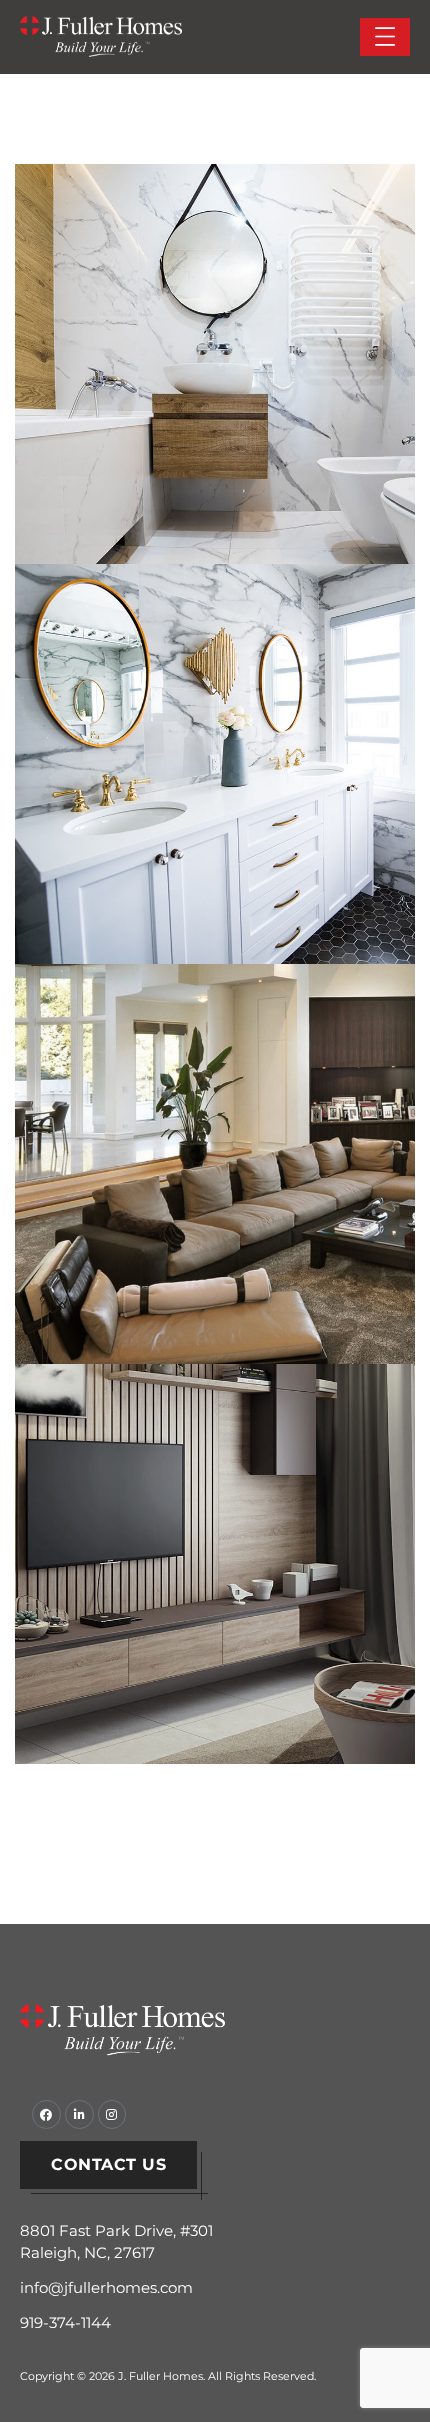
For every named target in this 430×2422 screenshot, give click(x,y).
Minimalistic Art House (215, 1542)
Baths (160, 790)
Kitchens (272, 390)
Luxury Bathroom (215, 742)
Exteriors (160, 1590)
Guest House (215, 342)
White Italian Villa (215, 1142)
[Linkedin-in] (79, 2114)
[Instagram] (112, 2114)
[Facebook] (46, 2114)
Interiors (160, 390)
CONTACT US (108, 2164)
